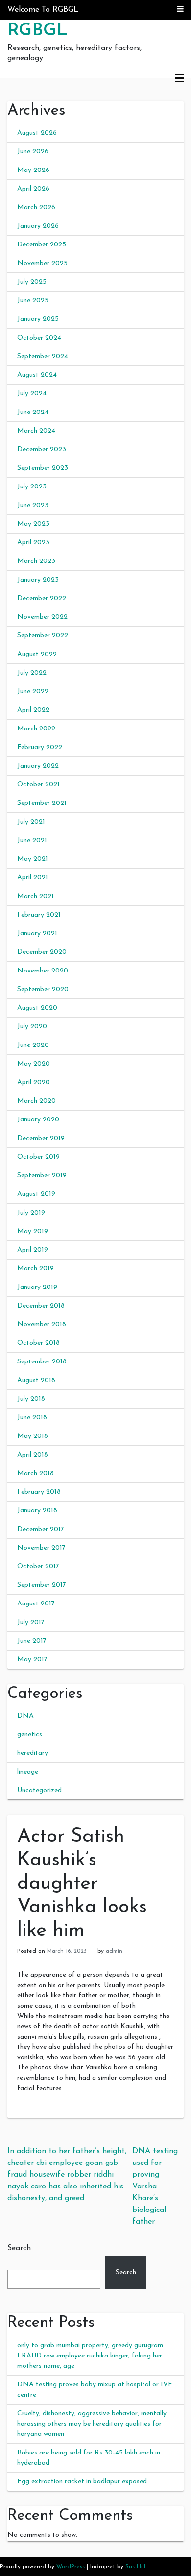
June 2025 (33, 301)
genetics (30, 1735)
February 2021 (39, 915)
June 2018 (32, 1418)
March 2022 (36, 729)
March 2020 (36, 1101)
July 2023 (32, 487)
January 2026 (38, 226)
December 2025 (42, 245)
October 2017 (38, 1567)
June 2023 (33, 505)
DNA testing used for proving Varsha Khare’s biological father (155, 2187)
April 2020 (34, 1082)
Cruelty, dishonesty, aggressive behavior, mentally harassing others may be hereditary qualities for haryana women (92, 2424)
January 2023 (38, 580)
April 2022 (33, 710)
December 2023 (42, 450)
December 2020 (42, 952)
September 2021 (42, 803)
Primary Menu (179, 79)
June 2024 (33, 412)
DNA (25, 1716)
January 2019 (37, 1287)
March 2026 (36, 207)
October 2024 (39, 338)
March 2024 (36, 431)
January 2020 (38, 1120)
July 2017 (31, 1622)
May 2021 (33, 859)
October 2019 (38, 1157)
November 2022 (42, 617)
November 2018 (42, 1324)
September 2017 (42, 1585)
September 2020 (43, 989)
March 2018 (36, 1473)
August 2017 (36, 1604)
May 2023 (33, 524)
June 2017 (32, 1641)
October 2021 (38, 785)
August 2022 (37, 654)
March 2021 (36, 896)
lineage (28, 1772)
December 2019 (41, 1138)
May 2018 (33, 1436)
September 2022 (43, 636)
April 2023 (33, 543)
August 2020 (37, 1008)
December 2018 (41, 1306)
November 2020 (43, 971)
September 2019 (42, 1176)
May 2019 (33, 1231)
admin (114, 1951)
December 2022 (42, 598)
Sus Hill (135, 2567)
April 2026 (33, 189)
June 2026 (33, 152)
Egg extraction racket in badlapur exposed (82, 2482)
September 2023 (43, 468)
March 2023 (36, 561)
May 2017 (32, 1660)
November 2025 (42, 263)
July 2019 (31, 1213)
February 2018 (39, 1492)
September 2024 (43, 356)
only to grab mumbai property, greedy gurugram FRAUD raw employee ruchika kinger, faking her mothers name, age (90, 2356)
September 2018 (42, 1362)
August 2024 (37, 375)
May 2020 (34, 1064)
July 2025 (32, 282)
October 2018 (38, 1343)
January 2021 (37, 934)
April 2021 (33, 878)
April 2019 (33, 1250)
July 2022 (32, 673)
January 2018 (37, 1511)
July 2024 (32, 394)
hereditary (33, 1753)
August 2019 (36, 1194)
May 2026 (33, 170)
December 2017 (41, 1529)
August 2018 (36, 1380)
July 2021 (31, 822)
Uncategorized (39, 1790)
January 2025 (38, 319)
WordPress (71, 2567)
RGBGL (37, 31)
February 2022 (40, 747)
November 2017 (41, 1548)
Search (19, 2248)
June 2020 (33, 1045)
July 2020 (32, 1027)
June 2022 (33, 692)
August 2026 (37, 133)
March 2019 (36, 1269)
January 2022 (38, 766)
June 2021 (32, 840)
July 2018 (31, 1399)
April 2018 (33, 1455)
